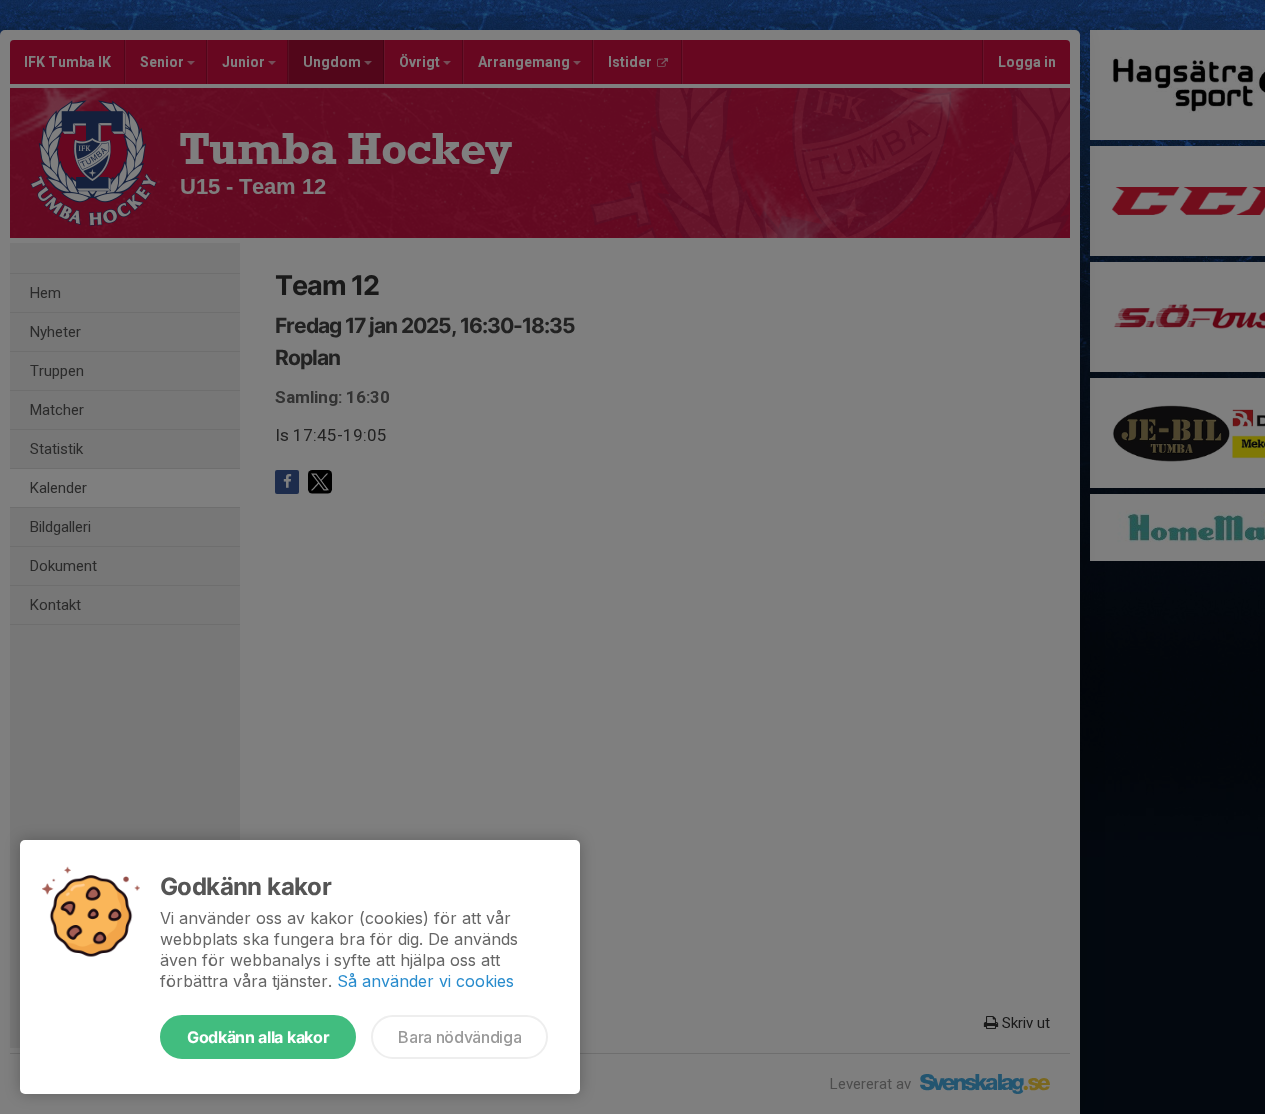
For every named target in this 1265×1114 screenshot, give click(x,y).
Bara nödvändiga (459, 1037)
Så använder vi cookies (425, 981)
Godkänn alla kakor (258, 1037)
